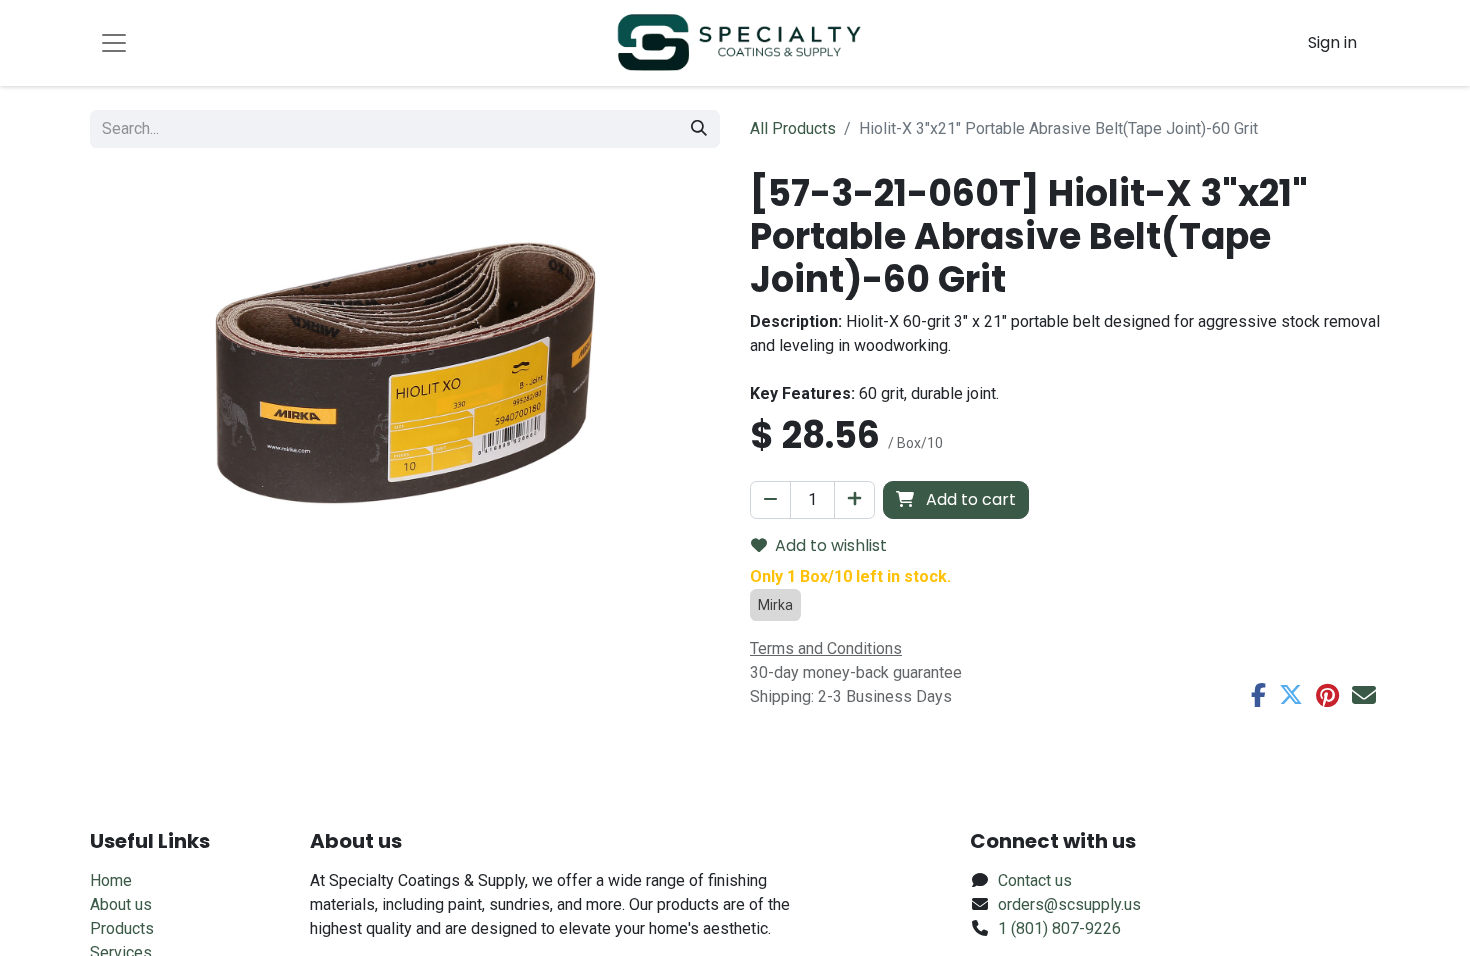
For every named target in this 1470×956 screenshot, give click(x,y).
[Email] (1364, 695)
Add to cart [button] (969, 499)
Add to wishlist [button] (831, 545)
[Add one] (854, 500)
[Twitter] (1291, 695)
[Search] (699, 129)
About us (121, 904)
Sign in (1332, 42)
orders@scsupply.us (1069, 904)
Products (122, 928)
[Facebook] (1258, 695)
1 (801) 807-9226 (1059, 928)
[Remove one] (770, 500)
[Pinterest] (1327, 695)
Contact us (1035, 880)
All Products (793, 128)
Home (111, 880)
